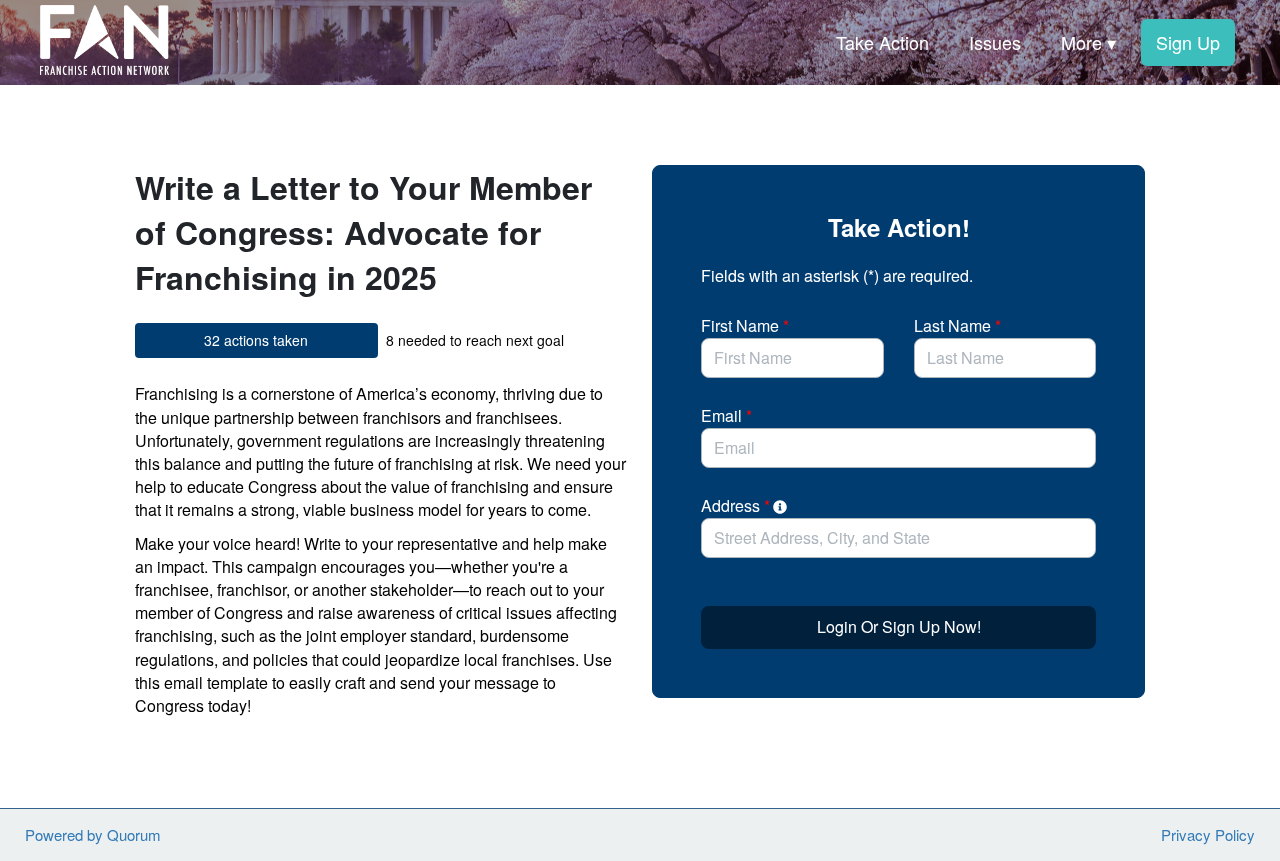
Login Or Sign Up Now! (899, 626)
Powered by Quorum (93, 834)
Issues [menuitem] (995, 42)
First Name (745, 325)
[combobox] (898, 538)
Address (735, 505)
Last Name (957, 325)
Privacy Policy (1208, 834)
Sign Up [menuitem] (1188, 42)
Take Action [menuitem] (882, 42)
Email (726, 415)
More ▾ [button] (1088, 42)
